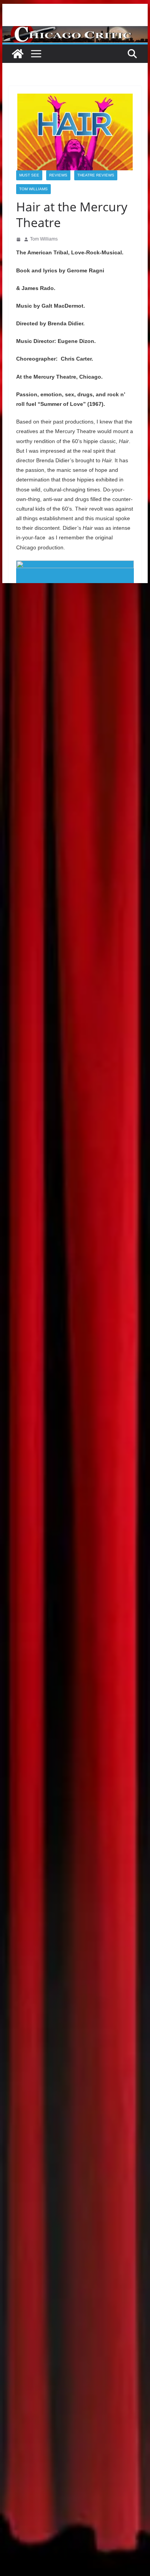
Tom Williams (33, 189)
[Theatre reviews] (75, 31)
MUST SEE (29, 175)
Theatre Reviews (96, 175)
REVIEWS (58, 175)
